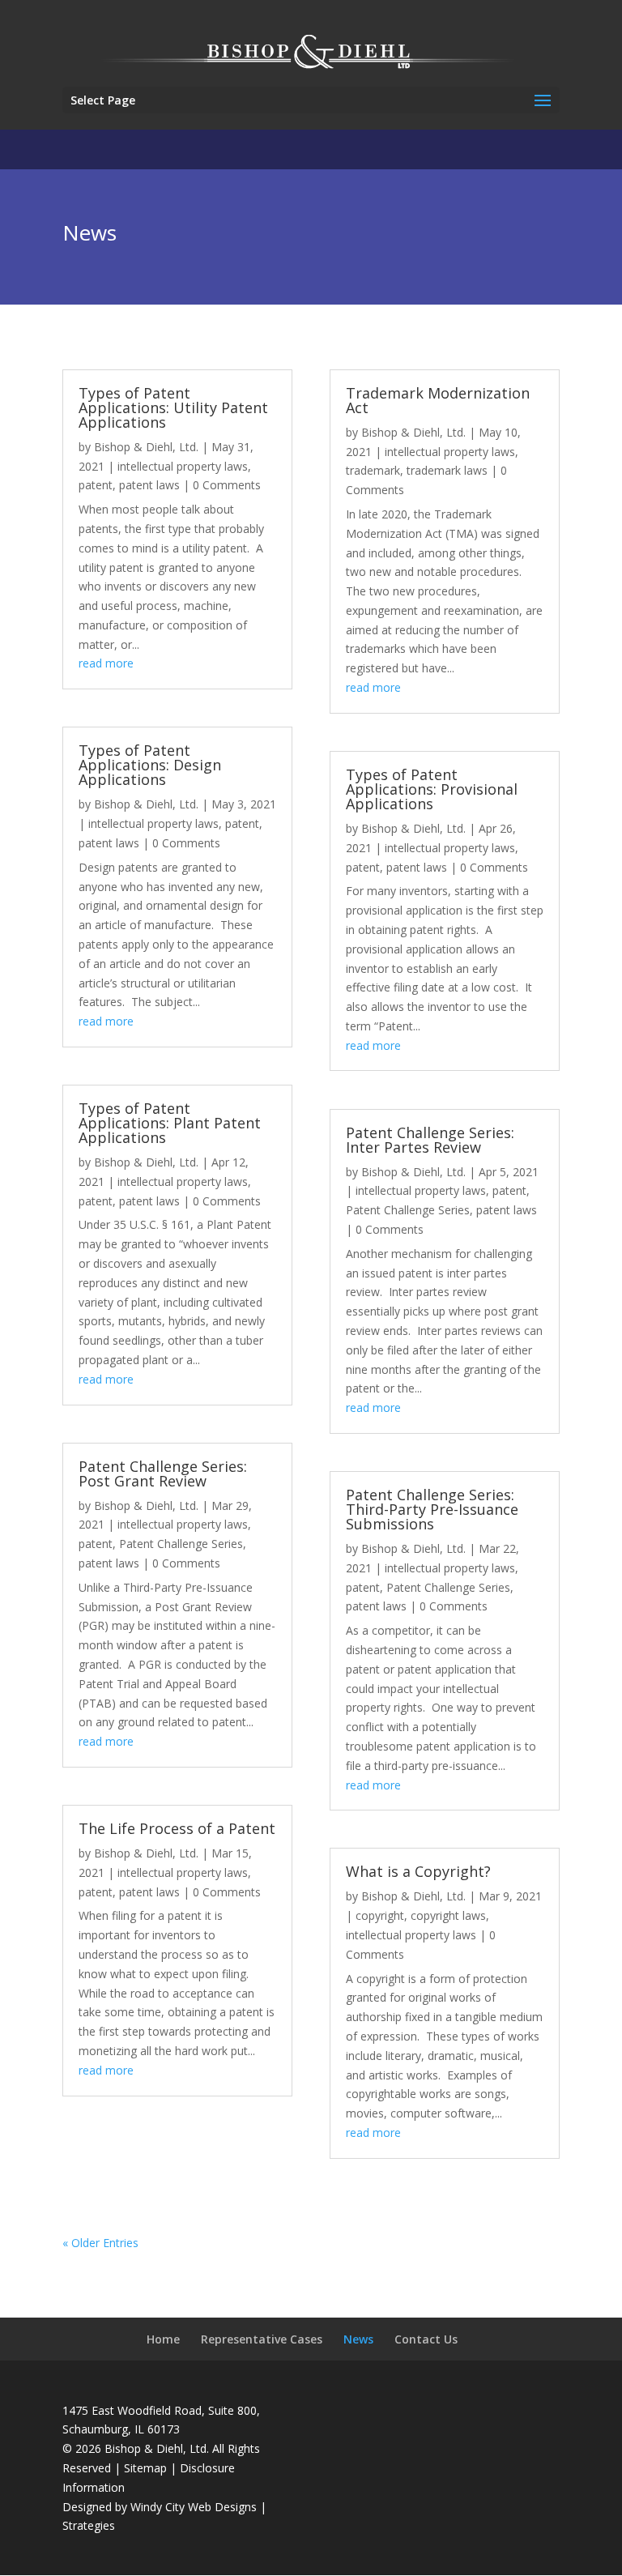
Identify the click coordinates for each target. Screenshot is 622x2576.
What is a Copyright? (418, 1871)
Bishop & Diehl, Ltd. (146, 447)
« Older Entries (100, 2243)
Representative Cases (262, 2339)
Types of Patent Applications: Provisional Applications (432, 789)
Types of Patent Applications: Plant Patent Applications (170, 1123)
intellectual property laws (183, 466)
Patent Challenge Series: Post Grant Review (163, 1474)
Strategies (89, 2525)
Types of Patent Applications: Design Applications (150, 765)
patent (96, 485)
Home (163, 2339)
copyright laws (448, 1915)
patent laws (149, 485)
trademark (373, 470)
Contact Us (426, 2339)
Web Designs (222, 2507)
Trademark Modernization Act (438, 400)
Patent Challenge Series (181, 1544)
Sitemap (145, 2468)
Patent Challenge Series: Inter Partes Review (430, 1140)
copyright (380, 1915)
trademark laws (447, 470)
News (358, 2339)
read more (106, 663)
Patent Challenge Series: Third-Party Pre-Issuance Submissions (432, 1509)
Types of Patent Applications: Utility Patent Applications (173, 407)
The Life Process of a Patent (177, 1828)
